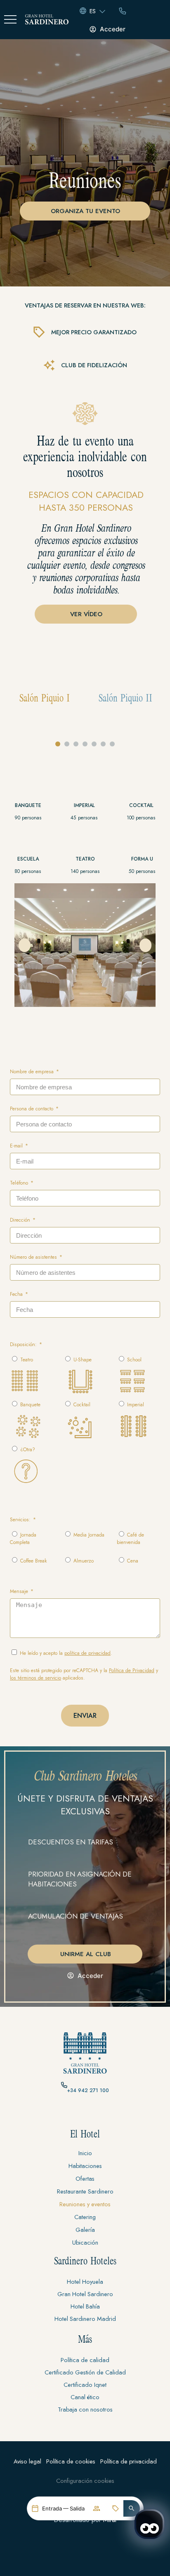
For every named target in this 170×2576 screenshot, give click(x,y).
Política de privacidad (129, 2461)
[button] (132, 2508)
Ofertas (85, 2178)
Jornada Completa (23, 1539)
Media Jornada (89, 1535)
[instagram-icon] (85, 2114)
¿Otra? (28, 1450)
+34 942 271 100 (88, 2090)
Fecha (17, 1294)
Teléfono (20, 1183)
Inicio (85, 2153)
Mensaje (20, 1591)
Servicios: (21, 1520)
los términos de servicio (35, 1678)
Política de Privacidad (132, 1670)
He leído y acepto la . (66, 1653)
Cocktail (82, 1405)
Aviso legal (27, 2461)
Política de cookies (71, 2461)
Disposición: (24, 1344)
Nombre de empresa (33, 1072)
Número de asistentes (34, 1257)
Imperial (136, 1405)
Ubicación (85, 2242)
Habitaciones (85, 2166)
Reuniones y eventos (85, 2204)
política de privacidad (87, 1653)
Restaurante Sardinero (85, 2191)
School (134, 1360)
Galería (85, 2230)
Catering (85, 2217)
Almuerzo (84, 1561)
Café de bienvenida (130, 1539)
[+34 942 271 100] (64, 2085)
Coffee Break (34, 1561)
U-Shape (83, 1360)
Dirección (21, 1220)
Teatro (27, 1360)
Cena (133, 1561)
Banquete (30, 1405)
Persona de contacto (32, 1109)
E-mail (17, 1146)
